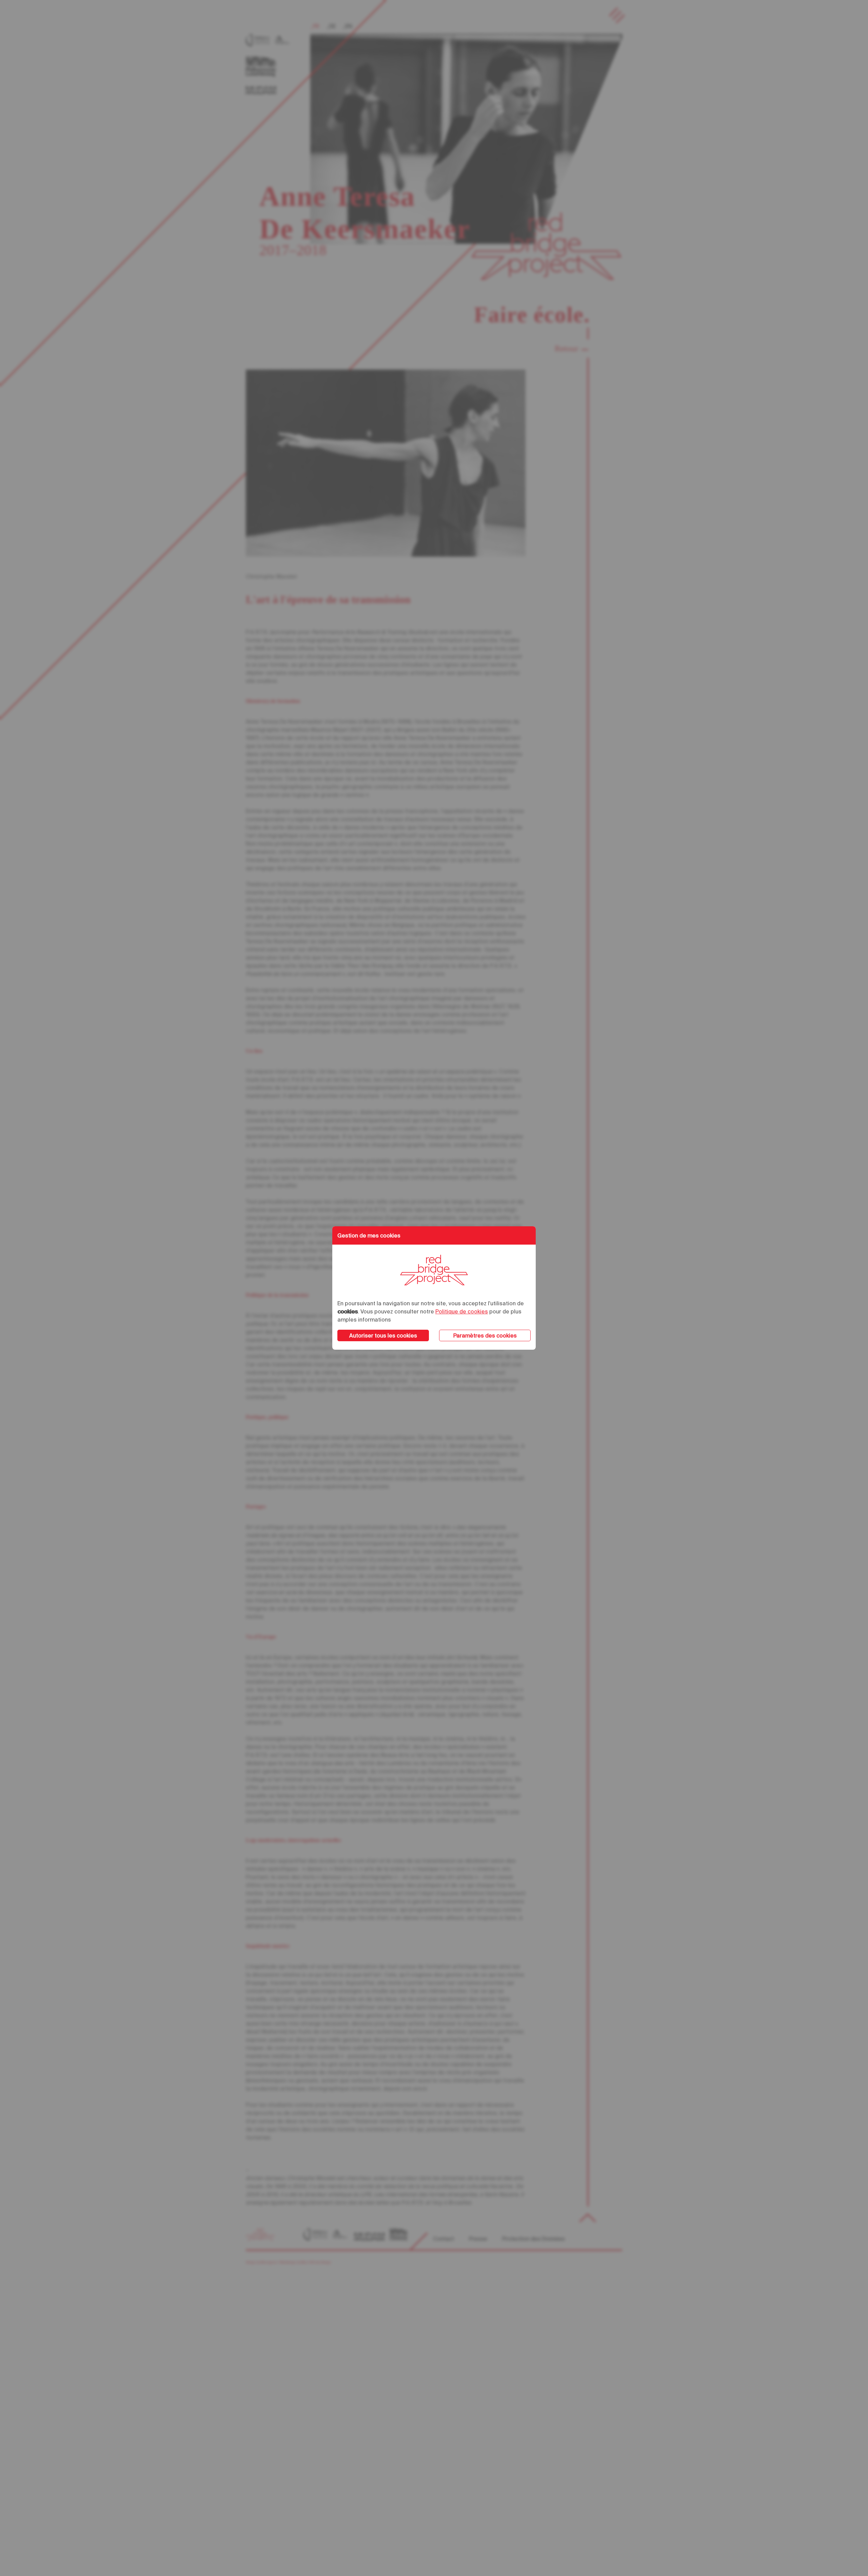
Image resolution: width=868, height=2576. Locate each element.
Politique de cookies (462, 1311)
